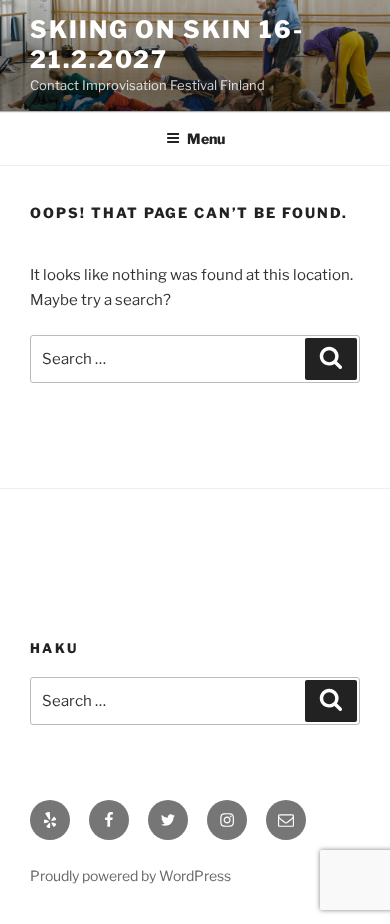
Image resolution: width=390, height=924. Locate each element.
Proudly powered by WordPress (130, 875)
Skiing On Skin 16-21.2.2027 (167, 44)
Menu (206, 138)
